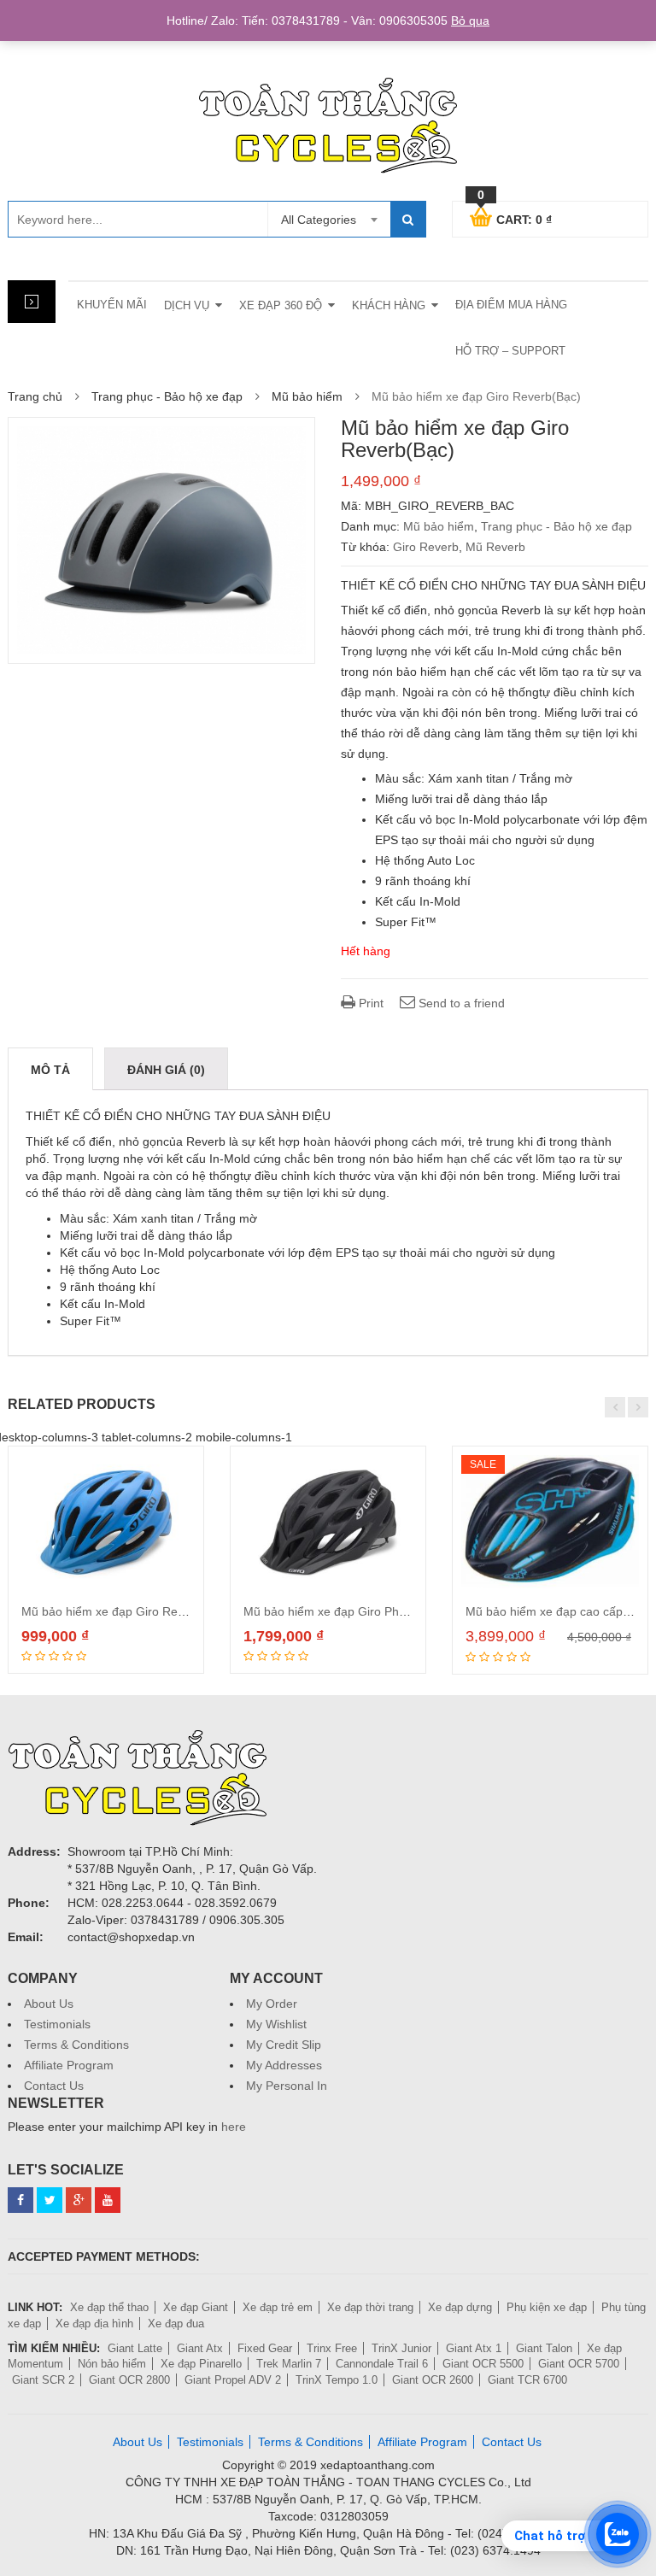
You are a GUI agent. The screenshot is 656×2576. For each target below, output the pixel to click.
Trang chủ (35, 396)
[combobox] (329, 220)
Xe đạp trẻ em (278, 2307)
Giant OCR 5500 (483, 2364)
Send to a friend (460, 1003)
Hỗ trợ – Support (510, 351)
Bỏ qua (470, 21)
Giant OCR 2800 (129, 2380)
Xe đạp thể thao (109, 2307)
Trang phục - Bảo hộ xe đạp (167, 396)
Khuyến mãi (112, 305)
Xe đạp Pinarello (201, 2364)
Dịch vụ (187, 305)
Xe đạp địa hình (94, 2324)
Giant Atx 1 (474, 2348)
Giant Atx (200, 2348)
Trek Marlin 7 (289, 2364)
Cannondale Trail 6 (382, 2364)
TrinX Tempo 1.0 (337, 2380)
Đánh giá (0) (166, 1070)
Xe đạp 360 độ (281, 305)
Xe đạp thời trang (370, 2307)
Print (369, 1003)
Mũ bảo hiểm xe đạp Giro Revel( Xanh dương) (147, 1611)
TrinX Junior (401, 2348)
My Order (272, 2004)
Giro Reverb (426, 547)
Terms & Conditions (76, 2045)
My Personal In (287, 2086)
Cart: (515, 217)
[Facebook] (20, 2200)
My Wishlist (276, 2024)
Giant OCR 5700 (579, 2364)
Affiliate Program (69, 2065)
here (234, 2127)
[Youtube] (108, 2200)
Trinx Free (332, 2348)
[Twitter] (50, 2200)
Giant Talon (544, 2348)
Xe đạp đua (176, 2324)
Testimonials (57, 2024)
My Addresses (284, 2065)
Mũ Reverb (495, 547)
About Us (49, 2004)
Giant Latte (135, 2348)
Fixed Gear (265, 2348)
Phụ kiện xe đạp (547, 2307)
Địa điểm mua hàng (511, 305)
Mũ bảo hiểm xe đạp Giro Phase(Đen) (346, 1611)
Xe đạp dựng (460, 2307)
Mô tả (50, 1070)
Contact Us (54, 2086)
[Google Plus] (79, 2200)
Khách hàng (389, 305)
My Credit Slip (284, 2045)
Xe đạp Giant (196, 2307)
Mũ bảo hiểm (307, 396)
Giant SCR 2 (43, 2380)
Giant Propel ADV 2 (233, 2380)
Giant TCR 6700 (527, 2380)
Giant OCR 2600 (433, 2380)
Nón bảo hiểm (112, 2364)
